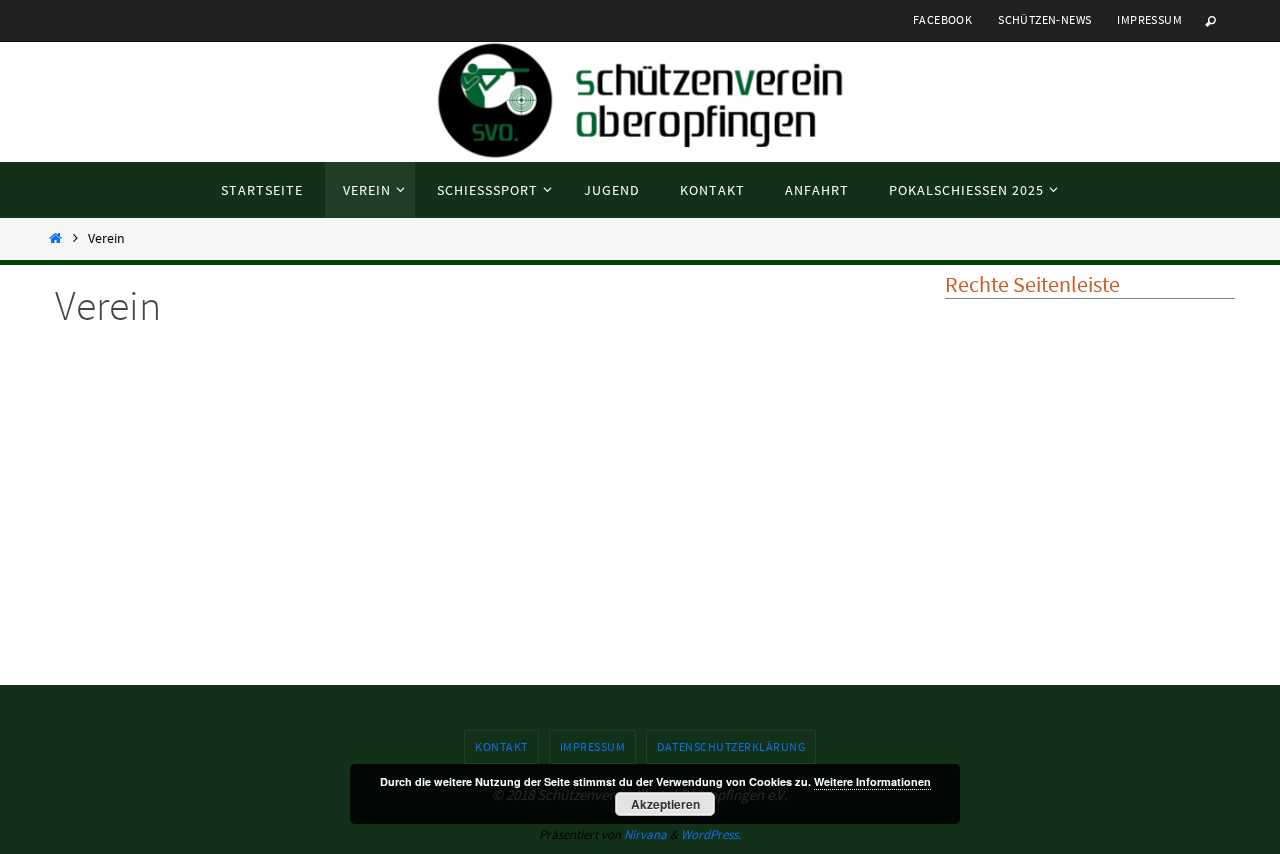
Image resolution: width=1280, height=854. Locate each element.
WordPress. (711, 834)
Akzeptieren (665, 804)
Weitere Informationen (872, 781)
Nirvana (645, 834)
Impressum (1149, 19)
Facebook (942, 19)
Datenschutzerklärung (731, 746)
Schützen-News (1044, 19)
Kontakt (501, 746)
